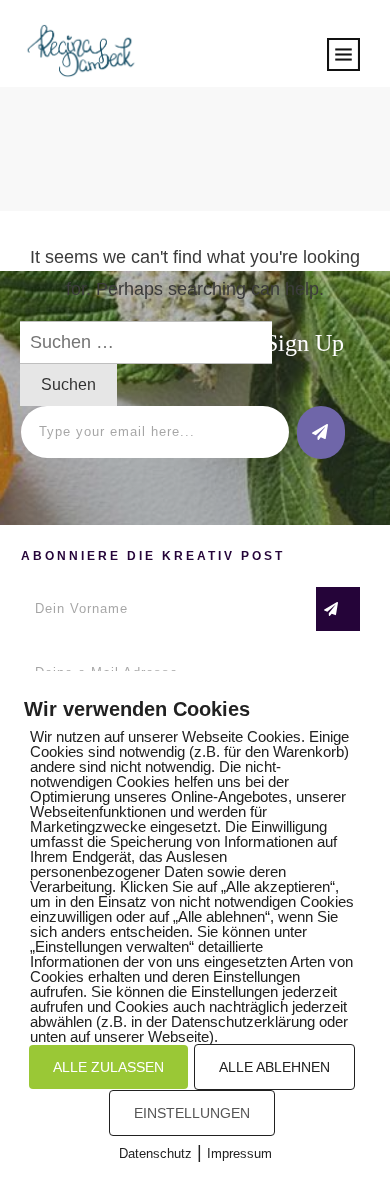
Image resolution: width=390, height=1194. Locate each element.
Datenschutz (155, 1153)
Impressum (239, 1153)
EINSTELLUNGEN (192, 1113)
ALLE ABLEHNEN (274, 1067)
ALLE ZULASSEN (108, 1067)
